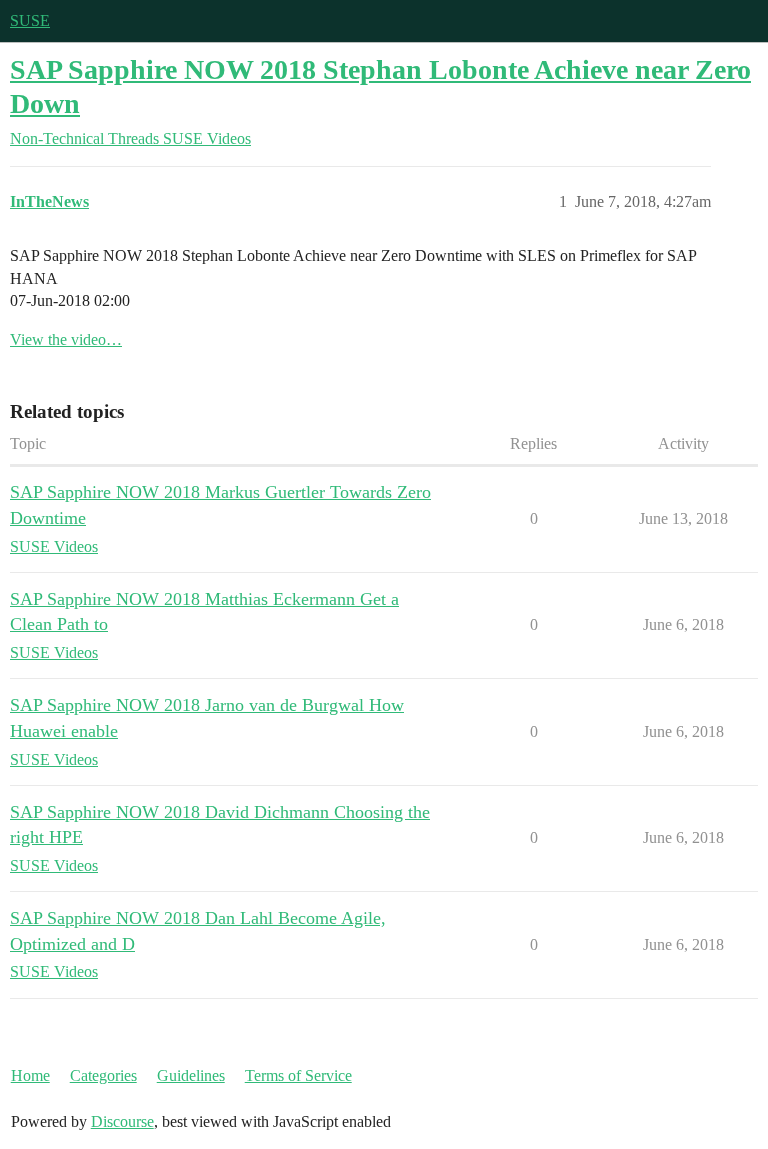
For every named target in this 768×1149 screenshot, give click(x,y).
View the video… (66, 339)
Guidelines (191, 1075)
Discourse (122, 1121)
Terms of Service (298, 1075)
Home (30, 1075)
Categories (103, 1075)
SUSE (30, 20)
